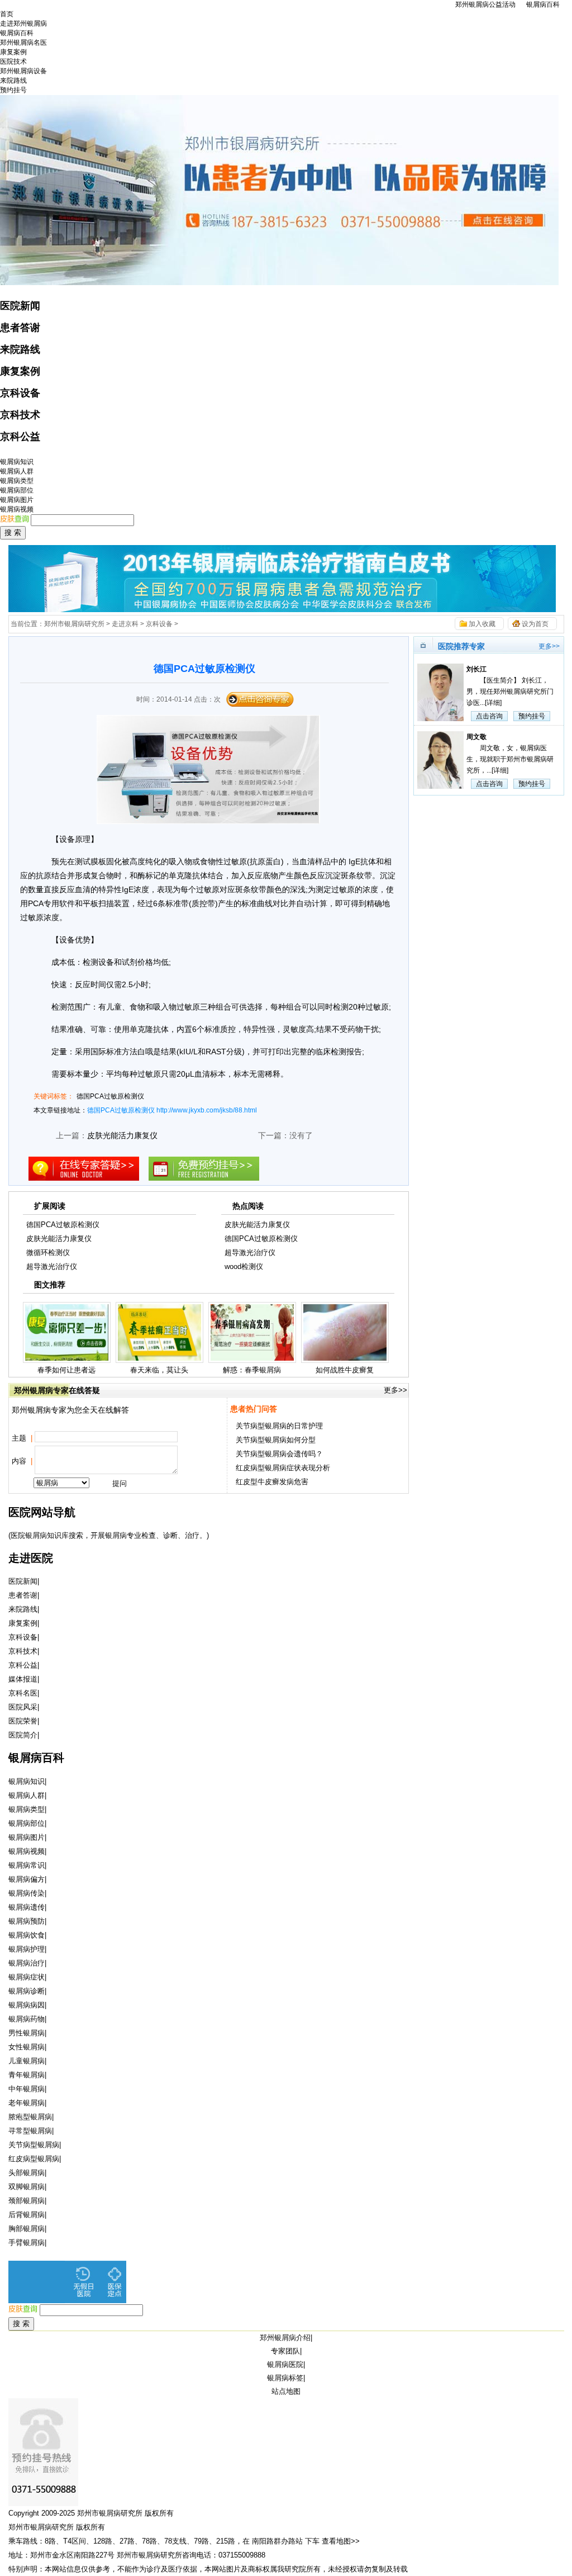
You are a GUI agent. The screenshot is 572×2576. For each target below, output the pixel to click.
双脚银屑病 (27, 2187)
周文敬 (476, 737)
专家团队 (285, 2351)
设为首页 (535, 624)
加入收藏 (482, 624)
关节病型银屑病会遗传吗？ (279, 1454)
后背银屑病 (27, 2215)
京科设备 (20, 393)
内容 (22, 1461)
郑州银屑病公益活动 (485, 4)
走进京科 (125, 624)
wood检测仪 (244, 1266)
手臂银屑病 (27, 2243)
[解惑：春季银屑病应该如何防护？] (252, 1360)
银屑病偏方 (27, 1879)
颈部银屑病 (27, 2201)
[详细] (493, 703)
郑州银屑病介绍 (285, 2338)
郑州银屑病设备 (23, 71)
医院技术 (13, 61)
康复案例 (13, 52)
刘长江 (476, 669)
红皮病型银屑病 (34, 2159)
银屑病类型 (17, 481)
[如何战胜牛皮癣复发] (345, 1360)
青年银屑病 (27, 2075)
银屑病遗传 (27, 1907)
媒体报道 (23, 1679)
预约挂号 (13, 90)
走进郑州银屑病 (23, 23)
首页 (7, 14)
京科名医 (23, 1693)
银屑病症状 (27, 1977)
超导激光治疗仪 (52, 1266)
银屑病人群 (17, 471)
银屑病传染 (27, 1893)
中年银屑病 (27, 2089)
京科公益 (20, 437)
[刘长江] (439, 692)
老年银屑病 (27, 2103)
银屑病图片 (17, 500)
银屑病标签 (285, 2378)
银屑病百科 (543, 4)
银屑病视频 (17, 509)
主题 (22, 1438)
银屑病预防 (27, 1921)
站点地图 (286, 2391)
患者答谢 (20, 328)
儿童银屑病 (27, 2061)
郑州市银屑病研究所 (74, 624)
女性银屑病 (27, 2047)
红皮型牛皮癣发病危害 (272, 1482)
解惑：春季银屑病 (252, 1370)
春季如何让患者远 (66, 1370)
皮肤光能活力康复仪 (122, 1135)
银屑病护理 (27, 1949)
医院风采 (23, 1707)
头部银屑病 (27, 2173)
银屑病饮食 (27, 1935)
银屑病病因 (27, 2005)
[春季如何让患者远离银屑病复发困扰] (67, 1360)
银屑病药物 (27, 2019)
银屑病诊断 (27, 1991)
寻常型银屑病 (30, 2131)
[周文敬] (439, 760)
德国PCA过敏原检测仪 (110, 1096)
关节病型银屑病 (34, 2145)
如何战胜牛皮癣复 (345, 1370)
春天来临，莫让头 (159, 1370)
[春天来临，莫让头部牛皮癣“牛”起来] (159, 1360)
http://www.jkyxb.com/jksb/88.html (207, 1110)
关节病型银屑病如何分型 (276, 1440)
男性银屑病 (27, 2033)
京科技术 (20, 415)
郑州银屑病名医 (23, 42)
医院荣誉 (23, 1721)
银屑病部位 (17, 490)
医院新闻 (20, 306)
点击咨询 (489, 716)
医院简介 (23, 1735)
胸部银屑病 (27, 2229)
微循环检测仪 (48, 1253)
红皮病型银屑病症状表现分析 (283, 1468)
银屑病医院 (285, 2364)
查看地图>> (341, 2541)
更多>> (395, 1390)
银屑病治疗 (27, 1963)
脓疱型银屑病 (30, 2117)
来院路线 (13, 80)
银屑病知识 (17, 462)
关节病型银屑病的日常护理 (279, 1426)
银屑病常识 (27, 1865)
